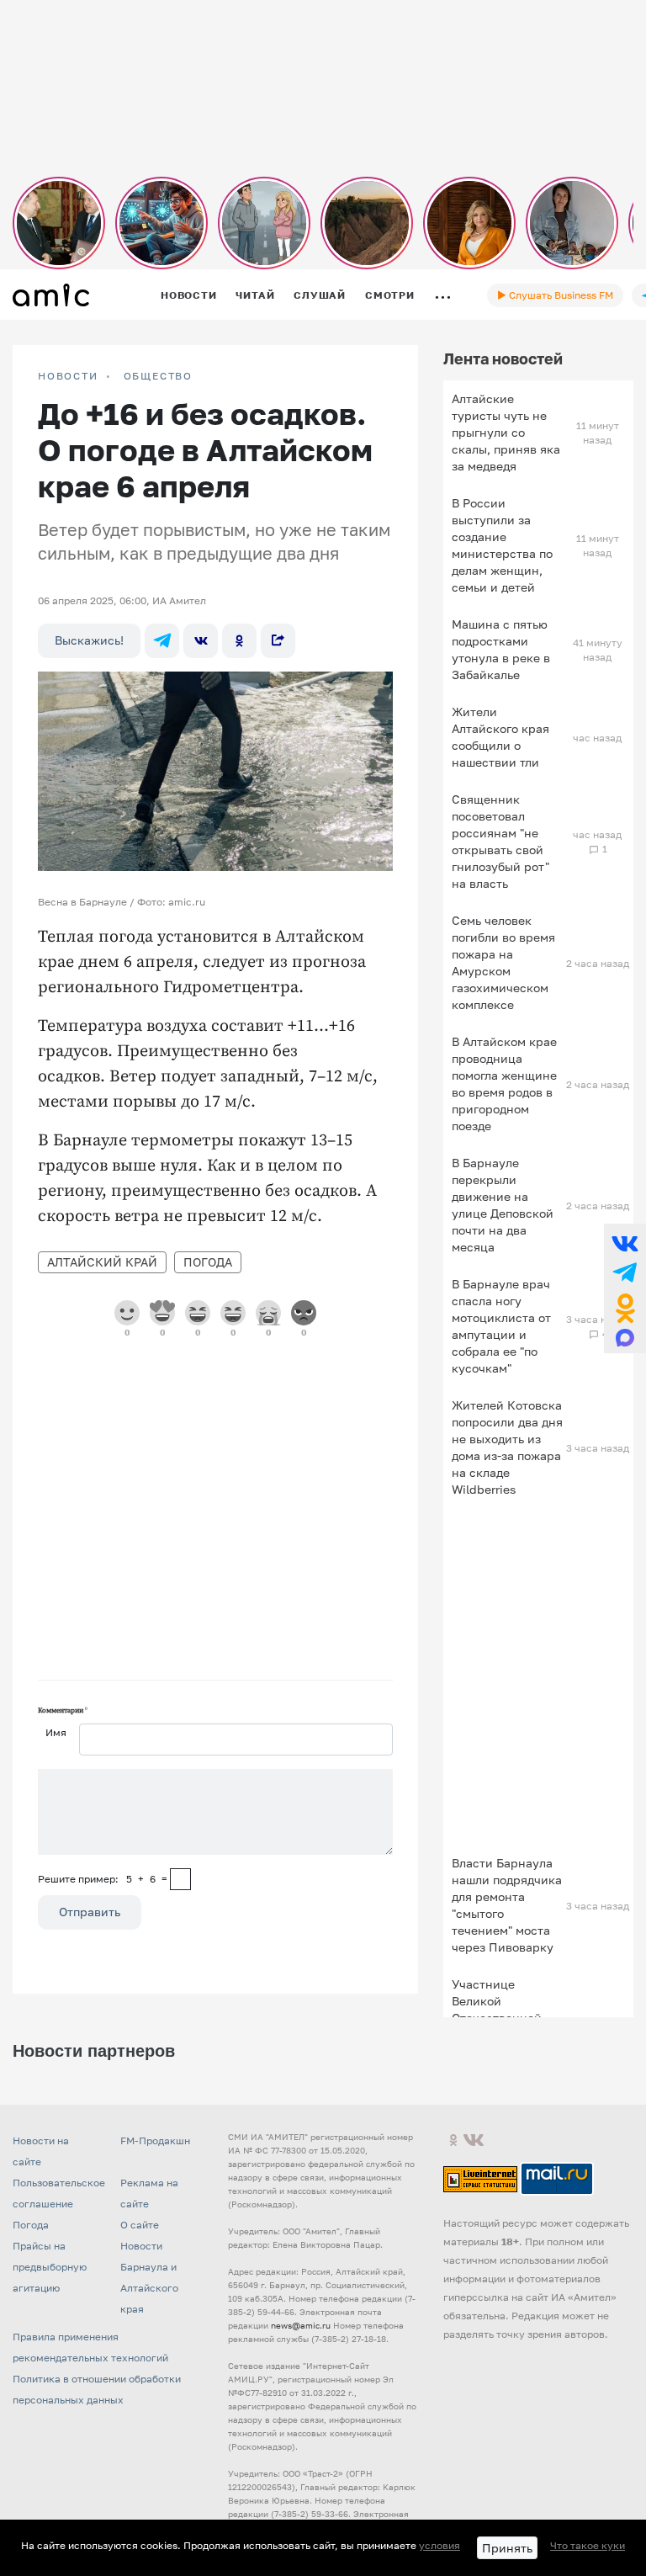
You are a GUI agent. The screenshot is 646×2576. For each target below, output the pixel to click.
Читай (255, 295)
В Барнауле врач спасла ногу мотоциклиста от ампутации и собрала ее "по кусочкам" (501, 1326)
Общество (158, 376)
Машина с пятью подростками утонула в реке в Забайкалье (501, 649)
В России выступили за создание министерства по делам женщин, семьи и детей (502, 545)
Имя (56, 1732)
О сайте (140, 2225)
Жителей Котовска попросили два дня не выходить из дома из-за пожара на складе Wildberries (507, 1447)
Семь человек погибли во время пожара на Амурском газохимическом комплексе (503, 962)
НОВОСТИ (68, 376)
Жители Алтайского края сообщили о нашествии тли (500, 737)
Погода (208, 1262)
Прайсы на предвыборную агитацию (50, 2267)
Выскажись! (89, 640)
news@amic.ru (301, 2325)
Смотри (390, 295)
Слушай (320, 295)
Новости (188, 295)
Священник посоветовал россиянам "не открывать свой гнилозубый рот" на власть (500, 841)
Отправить (90, 1912)
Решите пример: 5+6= (103, 1879)
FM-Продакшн (155, 2140)
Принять (507, 2548)
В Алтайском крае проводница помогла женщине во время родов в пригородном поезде (504, 1084)
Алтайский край (102, 1262)
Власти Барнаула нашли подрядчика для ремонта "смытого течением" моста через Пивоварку (507, 1905)
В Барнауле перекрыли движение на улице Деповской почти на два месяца (503, 1205)
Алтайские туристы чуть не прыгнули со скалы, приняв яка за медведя (506, 432)
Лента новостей (503, 359)
